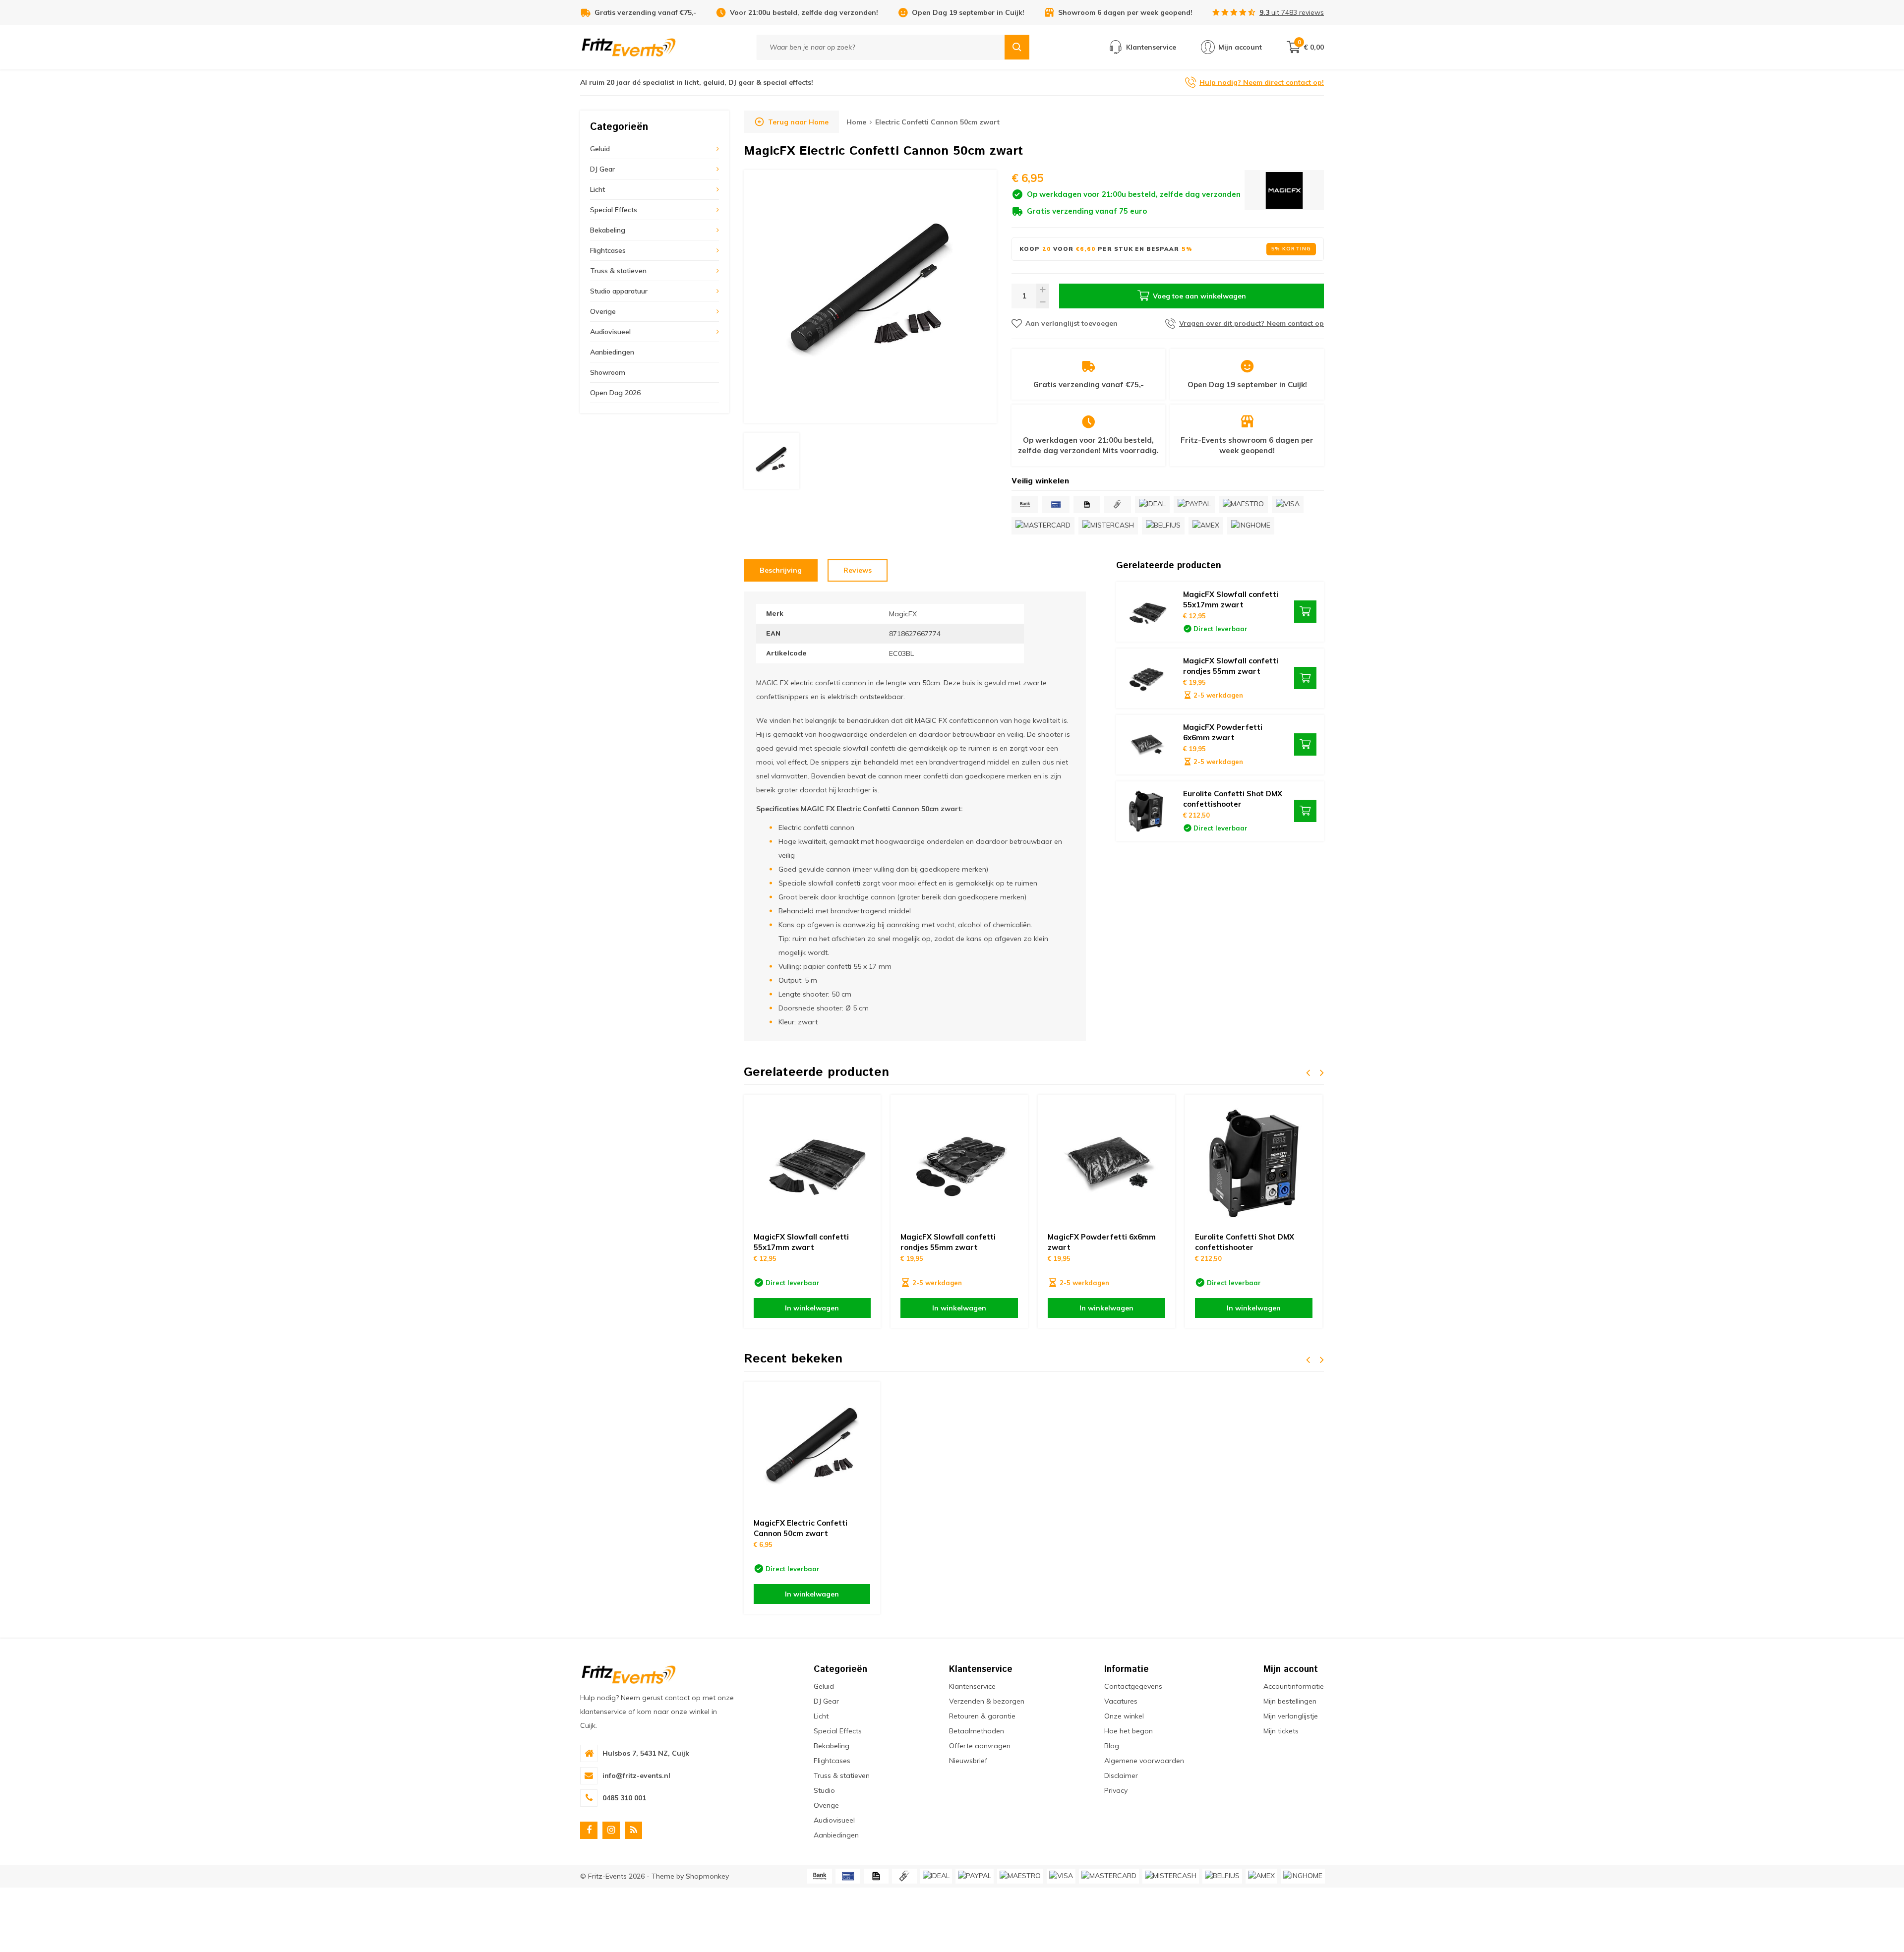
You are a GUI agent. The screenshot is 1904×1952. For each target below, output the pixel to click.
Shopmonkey (707, 1876)
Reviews (858, 570)
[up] (1043, 290)
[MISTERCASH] (1108, 526)
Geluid (600, 149)
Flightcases (608, 250)
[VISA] (1288, 504)
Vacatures (1121, 1701)
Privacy (1116, 1790)
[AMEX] (1206, 526)
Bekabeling (608, 230)
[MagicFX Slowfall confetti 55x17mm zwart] (1146, 612)
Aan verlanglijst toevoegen (1071, 323)
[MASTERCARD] (1043, 526)
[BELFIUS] (1163, 526)
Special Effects (614, 210)
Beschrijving (781, 570)
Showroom (608, 372)
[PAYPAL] (1194, 504)
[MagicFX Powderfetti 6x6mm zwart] (1146, 745)
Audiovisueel (610, 332)
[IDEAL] (1152, 504)
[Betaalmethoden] (1025, 504)
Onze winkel (1124, 1716)
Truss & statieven (618, 271)
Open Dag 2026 (615, 393)
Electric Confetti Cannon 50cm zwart (937, 122)
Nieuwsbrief (968, 1761)
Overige (603, 311)
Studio (824, 1790)
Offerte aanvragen (980, 1746)
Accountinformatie (1294, 1686)
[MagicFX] (1284, 193)
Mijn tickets (1281, 1731)
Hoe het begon (1129, 1731)
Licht (597, 189)
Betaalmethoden (977, 1731)
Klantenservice (972, 1686)
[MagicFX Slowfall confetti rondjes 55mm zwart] (1146, 678)
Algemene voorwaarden (1144, 1761)
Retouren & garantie (982, 1716)
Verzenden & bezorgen (987, 1701)
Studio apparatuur (619, 291)
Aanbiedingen (612, 352)
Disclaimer (1121, 1775)
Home (856, 122)
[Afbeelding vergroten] (870, 296)
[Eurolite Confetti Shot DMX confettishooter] (1146, 811)
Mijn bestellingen (1290, 1701)
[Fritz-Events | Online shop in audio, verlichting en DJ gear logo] (629, 47)
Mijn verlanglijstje (1291, 1716)
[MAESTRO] (1243, 504)
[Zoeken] (1017, 47)
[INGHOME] (1251, 526)
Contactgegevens (1133, 1686)
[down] (1043, 302)
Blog (1112, 1746)
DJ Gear (602, 169)
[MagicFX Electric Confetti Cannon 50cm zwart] (812, 1450)
